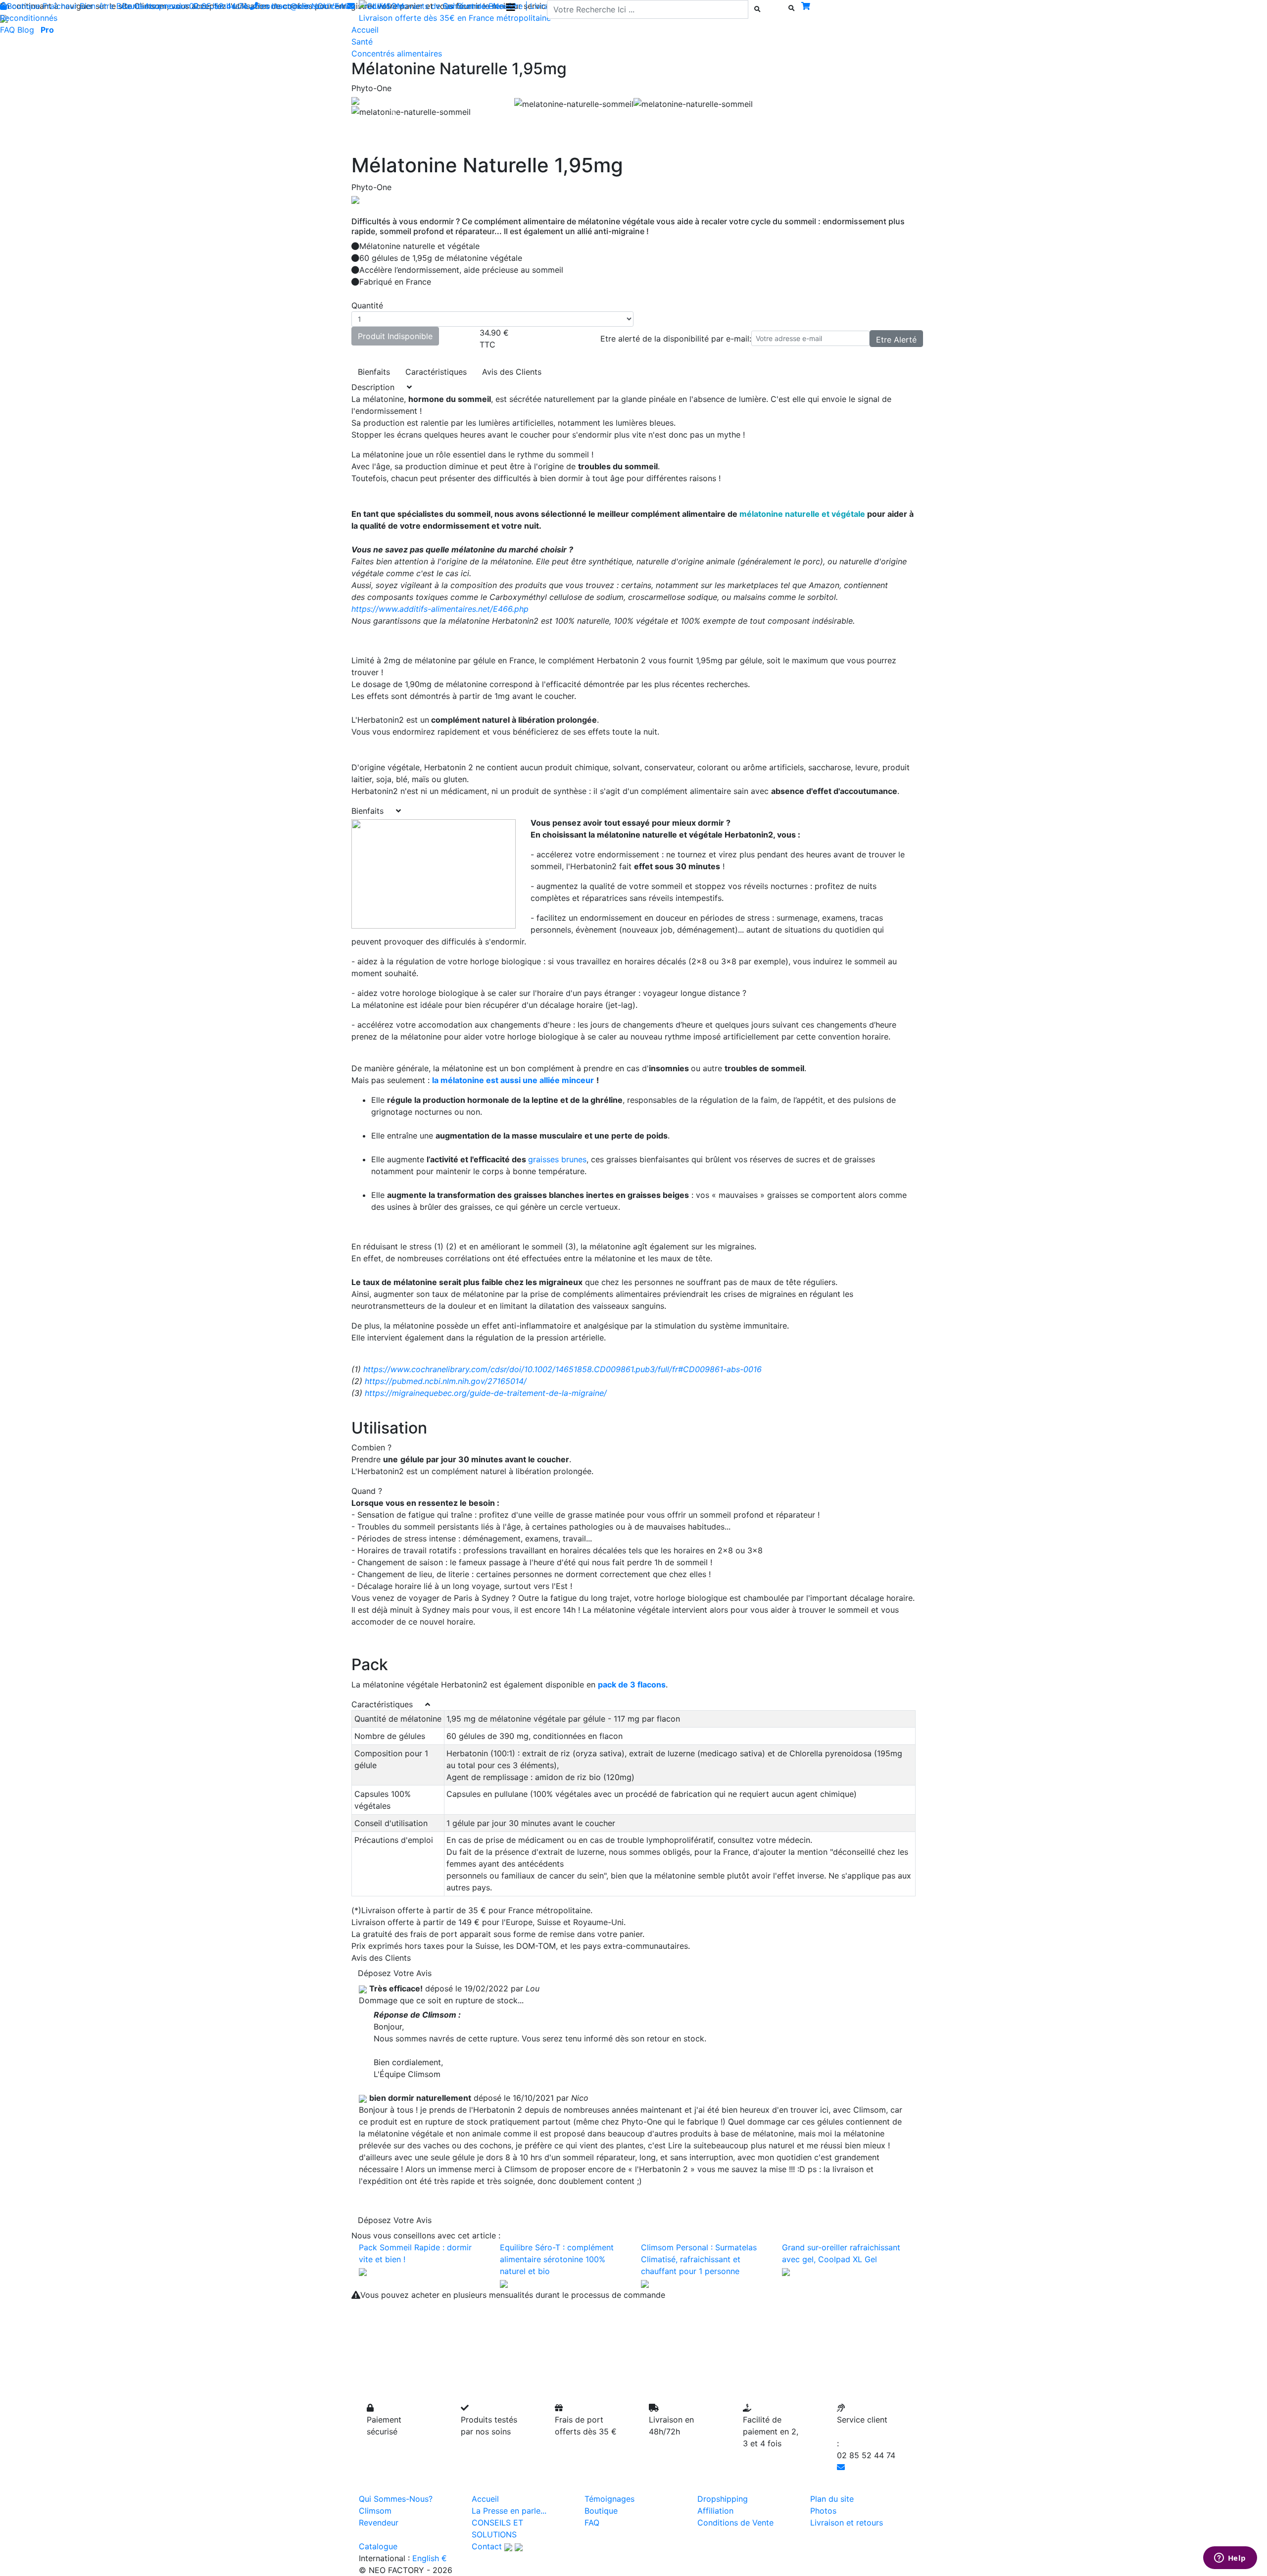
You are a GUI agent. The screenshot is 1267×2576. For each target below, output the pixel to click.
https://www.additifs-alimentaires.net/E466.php (440, 609)
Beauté (129, 6)
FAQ (7, 30)
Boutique (24, 6)
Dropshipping (723, 2499)
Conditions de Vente (735, 2523)
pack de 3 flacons (632, 1684)
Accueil (485, 2499)
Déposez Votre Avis (395, 1973)
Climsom (375, 2511)
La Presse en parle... (509, 2511)
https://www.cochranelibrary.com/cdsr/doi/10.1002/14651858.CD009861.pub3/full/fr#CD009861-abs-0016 (562, 1369)
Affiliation (715, 2511)
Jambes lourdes (240, 6)
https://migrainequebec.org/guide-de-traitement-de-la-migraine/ (486, 1393)
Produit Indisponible (395, 336)
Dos (200, 6)
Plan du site (832, 2499)
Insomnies (290, 6)
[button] (394, 112)
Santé (362, 42)
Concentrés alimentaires (397, 53)
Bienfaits (374, 372)
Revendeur (379, 2523)
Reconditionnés (29, 18)
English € (430, 2558)
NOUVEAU (331, 6)
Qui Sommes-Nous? (396, 2499)
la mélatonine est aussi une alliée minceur (513, 1080)
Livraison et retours (847, 2523)
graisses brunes (557, 1159)
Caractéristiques (436, 372)
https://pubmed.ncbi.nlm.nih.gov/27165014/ (447, 1381)
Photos (823, 2511)
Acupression (168, 6)
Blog (26, 30)
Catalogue (378, 2546)
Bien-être (97, 6)
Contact (487, 2546)
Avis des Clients (512, 372)
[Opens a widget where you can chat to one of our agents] (1230, 2559)
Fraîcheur (60, 6)
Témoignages (609, 2499)
